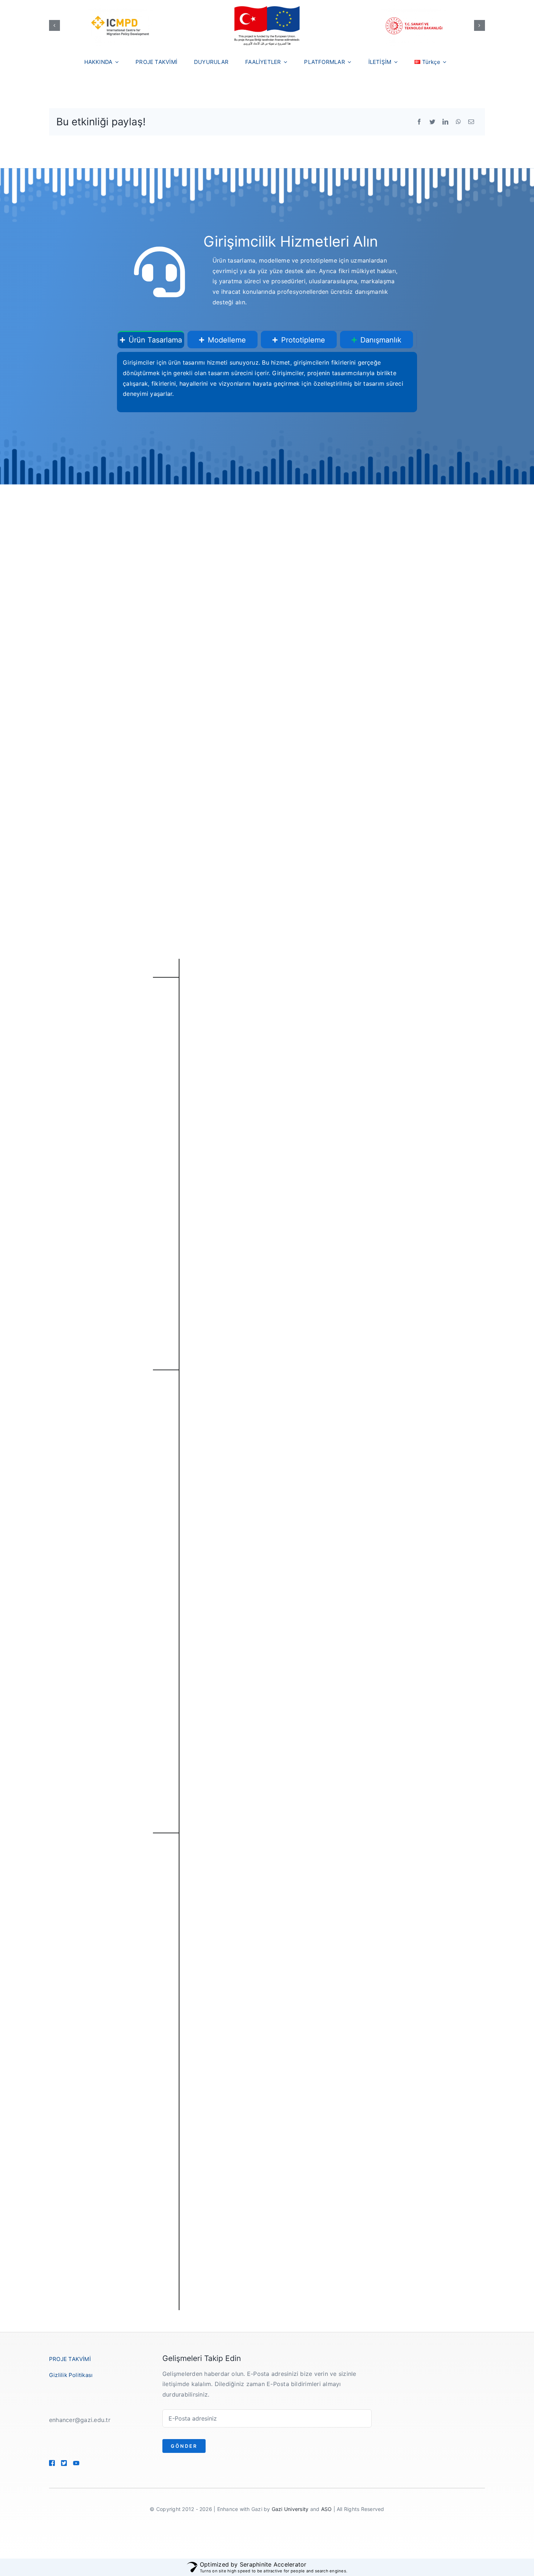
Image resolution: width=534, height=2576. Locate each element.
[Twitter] (432, 122)
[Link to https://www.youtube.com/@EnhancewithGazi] (86, 2463)
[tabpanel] (267, 382)
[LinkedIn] (445, 122)
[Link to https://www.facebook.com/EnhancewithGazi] (52, 2463)
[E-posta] (471, 122)
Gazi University (290, 2509)
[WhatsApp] (458, 122)
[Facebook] (419, 122)
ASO (327, 2509)
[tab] (151, 340)
